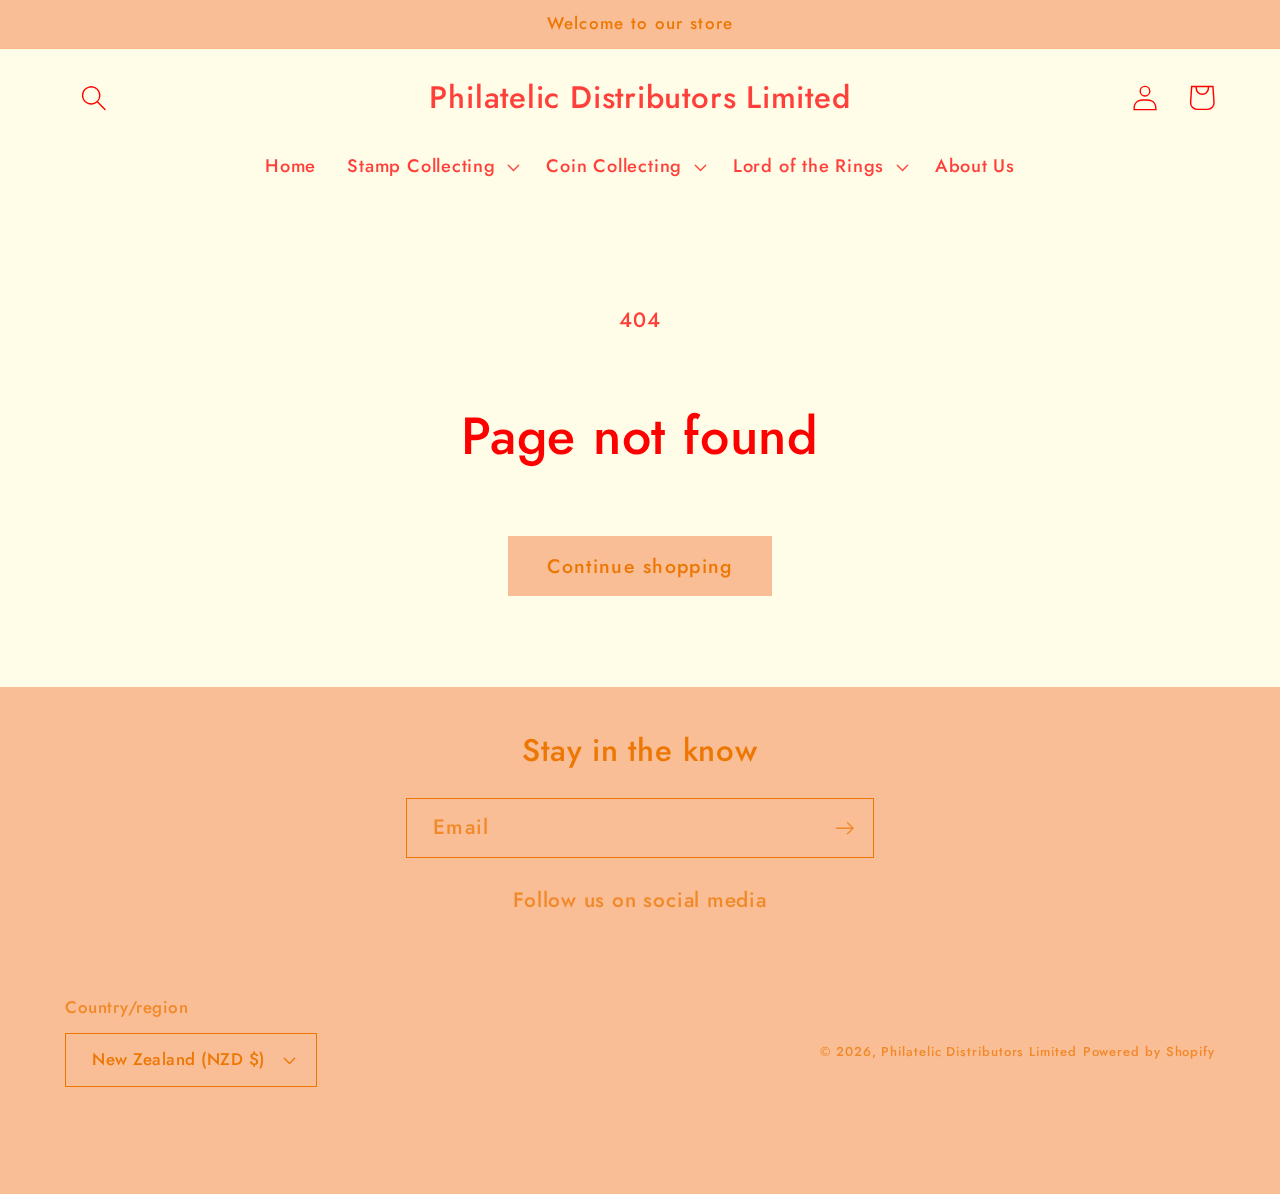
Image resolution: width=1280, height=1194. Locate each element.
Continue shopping (639, 566)
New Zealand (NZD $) (178, 1059)
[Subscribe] (844, 828)
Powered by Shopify (1149, 1051)
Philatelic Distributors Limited (978, 1051)
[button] (93, 97)
